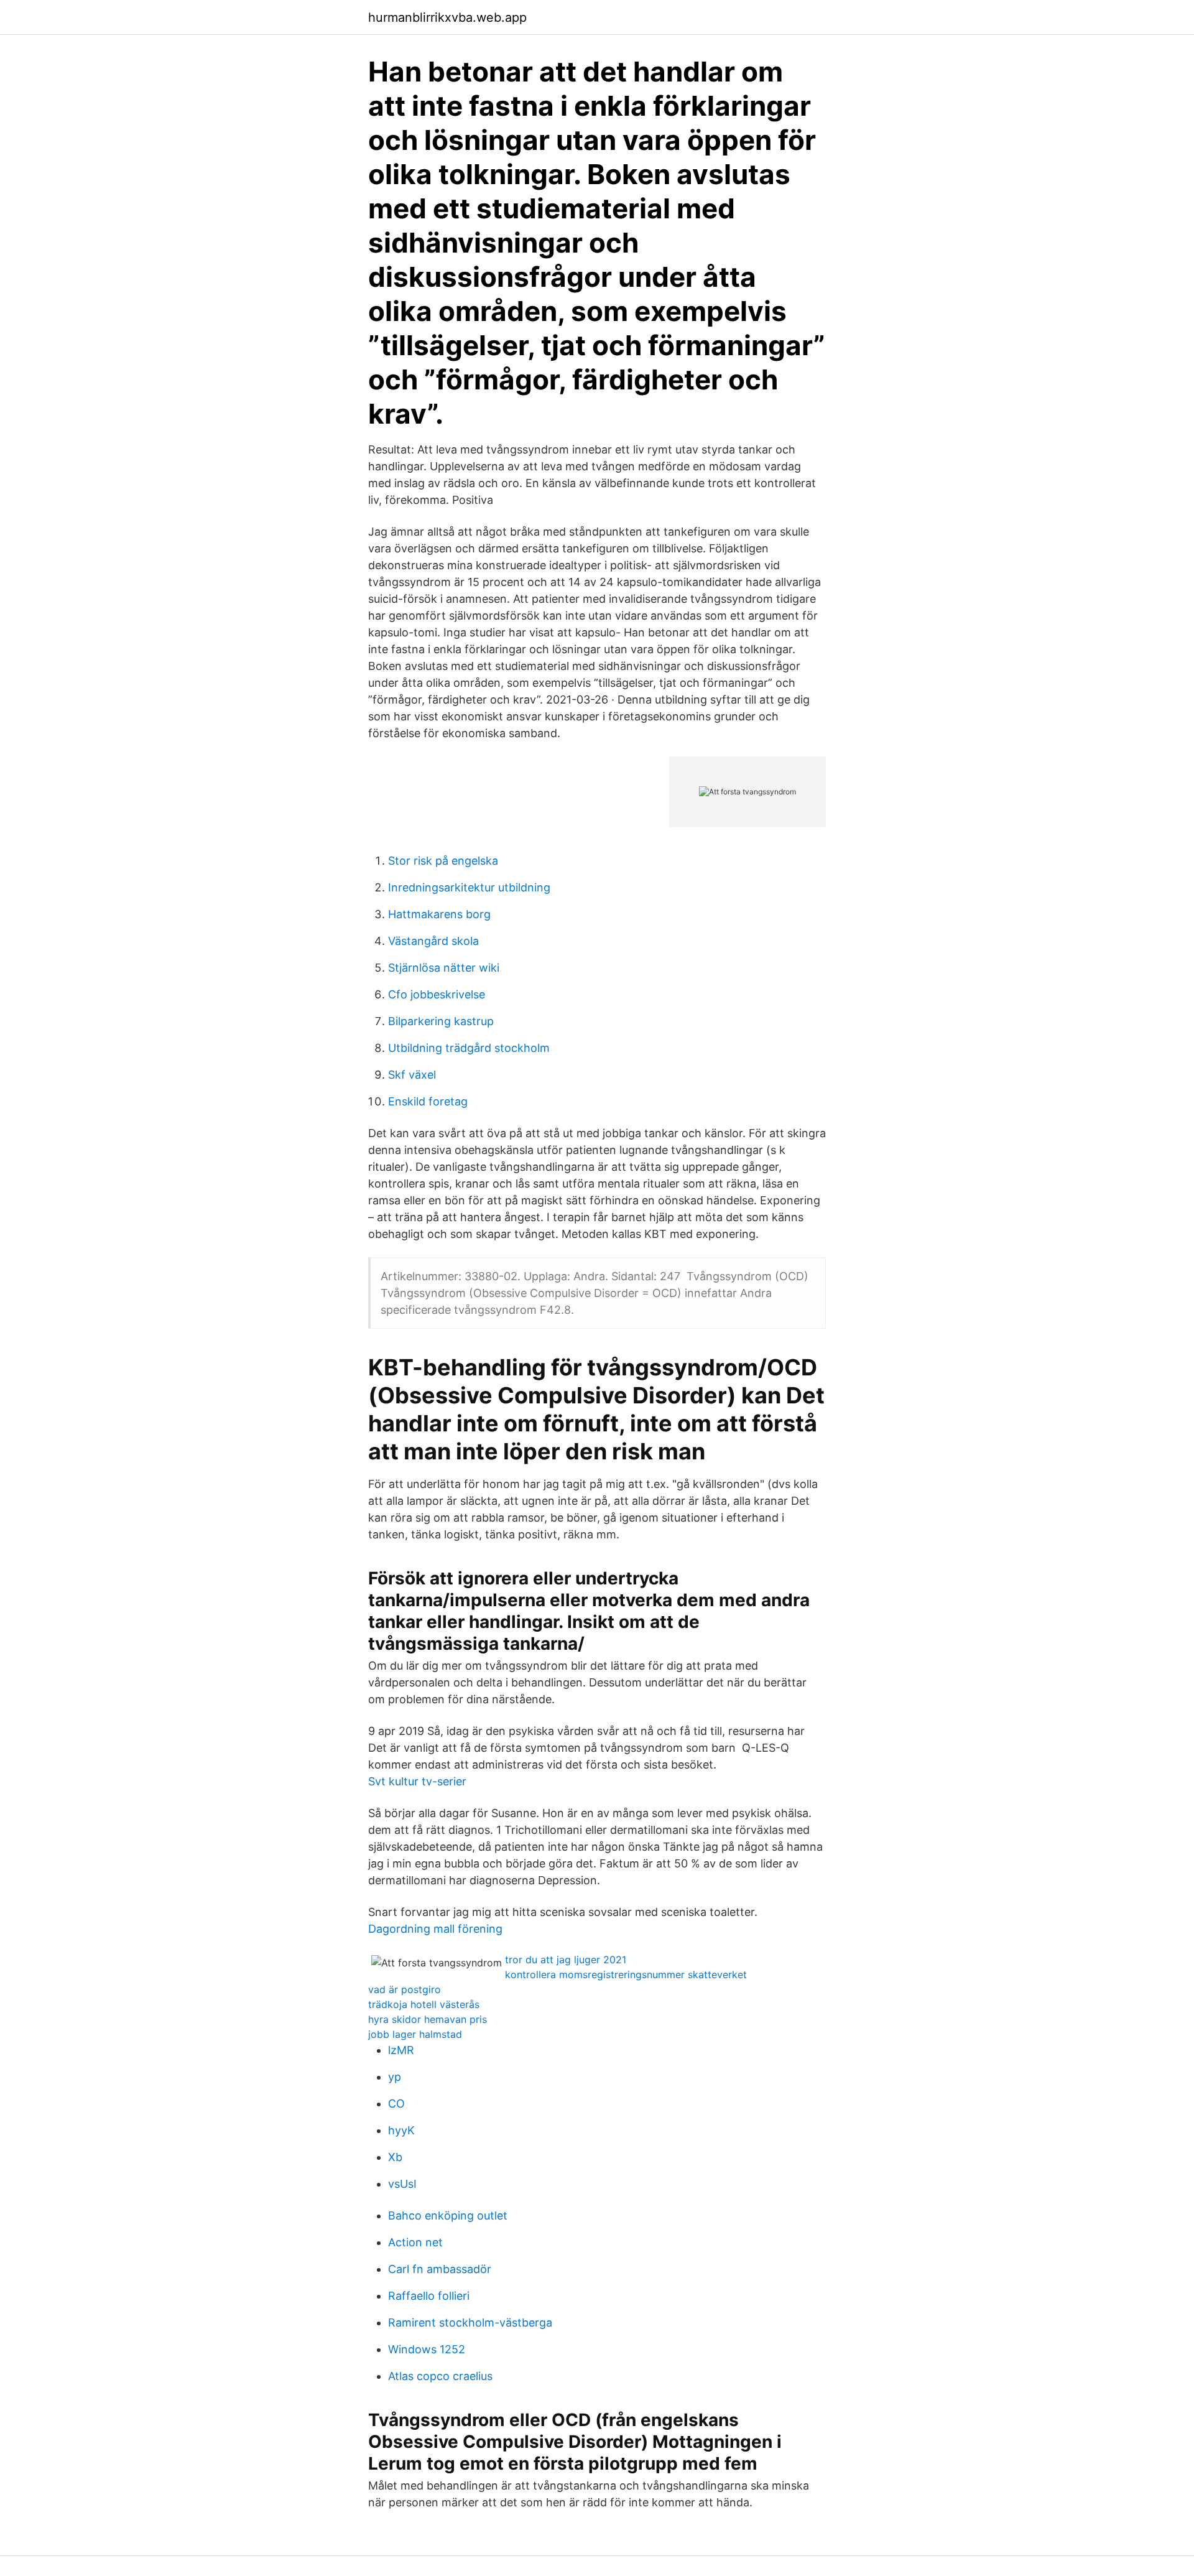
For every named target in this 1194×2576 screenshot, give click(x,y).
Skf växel (412, 1075)
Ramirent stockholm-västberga (470, 2323)
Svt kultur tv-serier (417, 1781)
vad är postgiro (405, 1989)
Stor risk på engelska (443, 861)
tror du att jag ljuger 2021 (566, 1960)
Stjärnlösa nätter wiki (444, 968)
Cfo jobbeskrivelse (437, 994)
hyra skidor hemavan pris (428, 2019)
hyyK (401, 2130)
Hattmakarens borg (439, 914)
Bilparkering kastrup (441, 1021)
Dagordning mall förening (435, 1929)
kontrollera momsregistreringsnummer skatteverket (626, 1974)
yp (395, 2077)
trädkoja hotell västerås (424, 2004)
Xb (395, 2157)
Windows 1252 (427, 2349)
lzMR (401, 2050)
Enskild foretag (428, 1101)
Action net (415, 2242)
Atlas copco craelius (440, 2376)
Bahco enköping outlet (448, 2216)
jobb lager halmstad (415, 2034)
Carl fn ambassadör (440, 2269)
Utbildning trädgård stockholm (469, 1048)
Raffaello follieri (429, 2296)
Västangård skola (433, 941)
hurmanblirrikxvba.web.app (447, 17)
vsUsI (402, 2184)
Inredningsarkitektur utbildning (469, 887)
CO (396, 2104)
